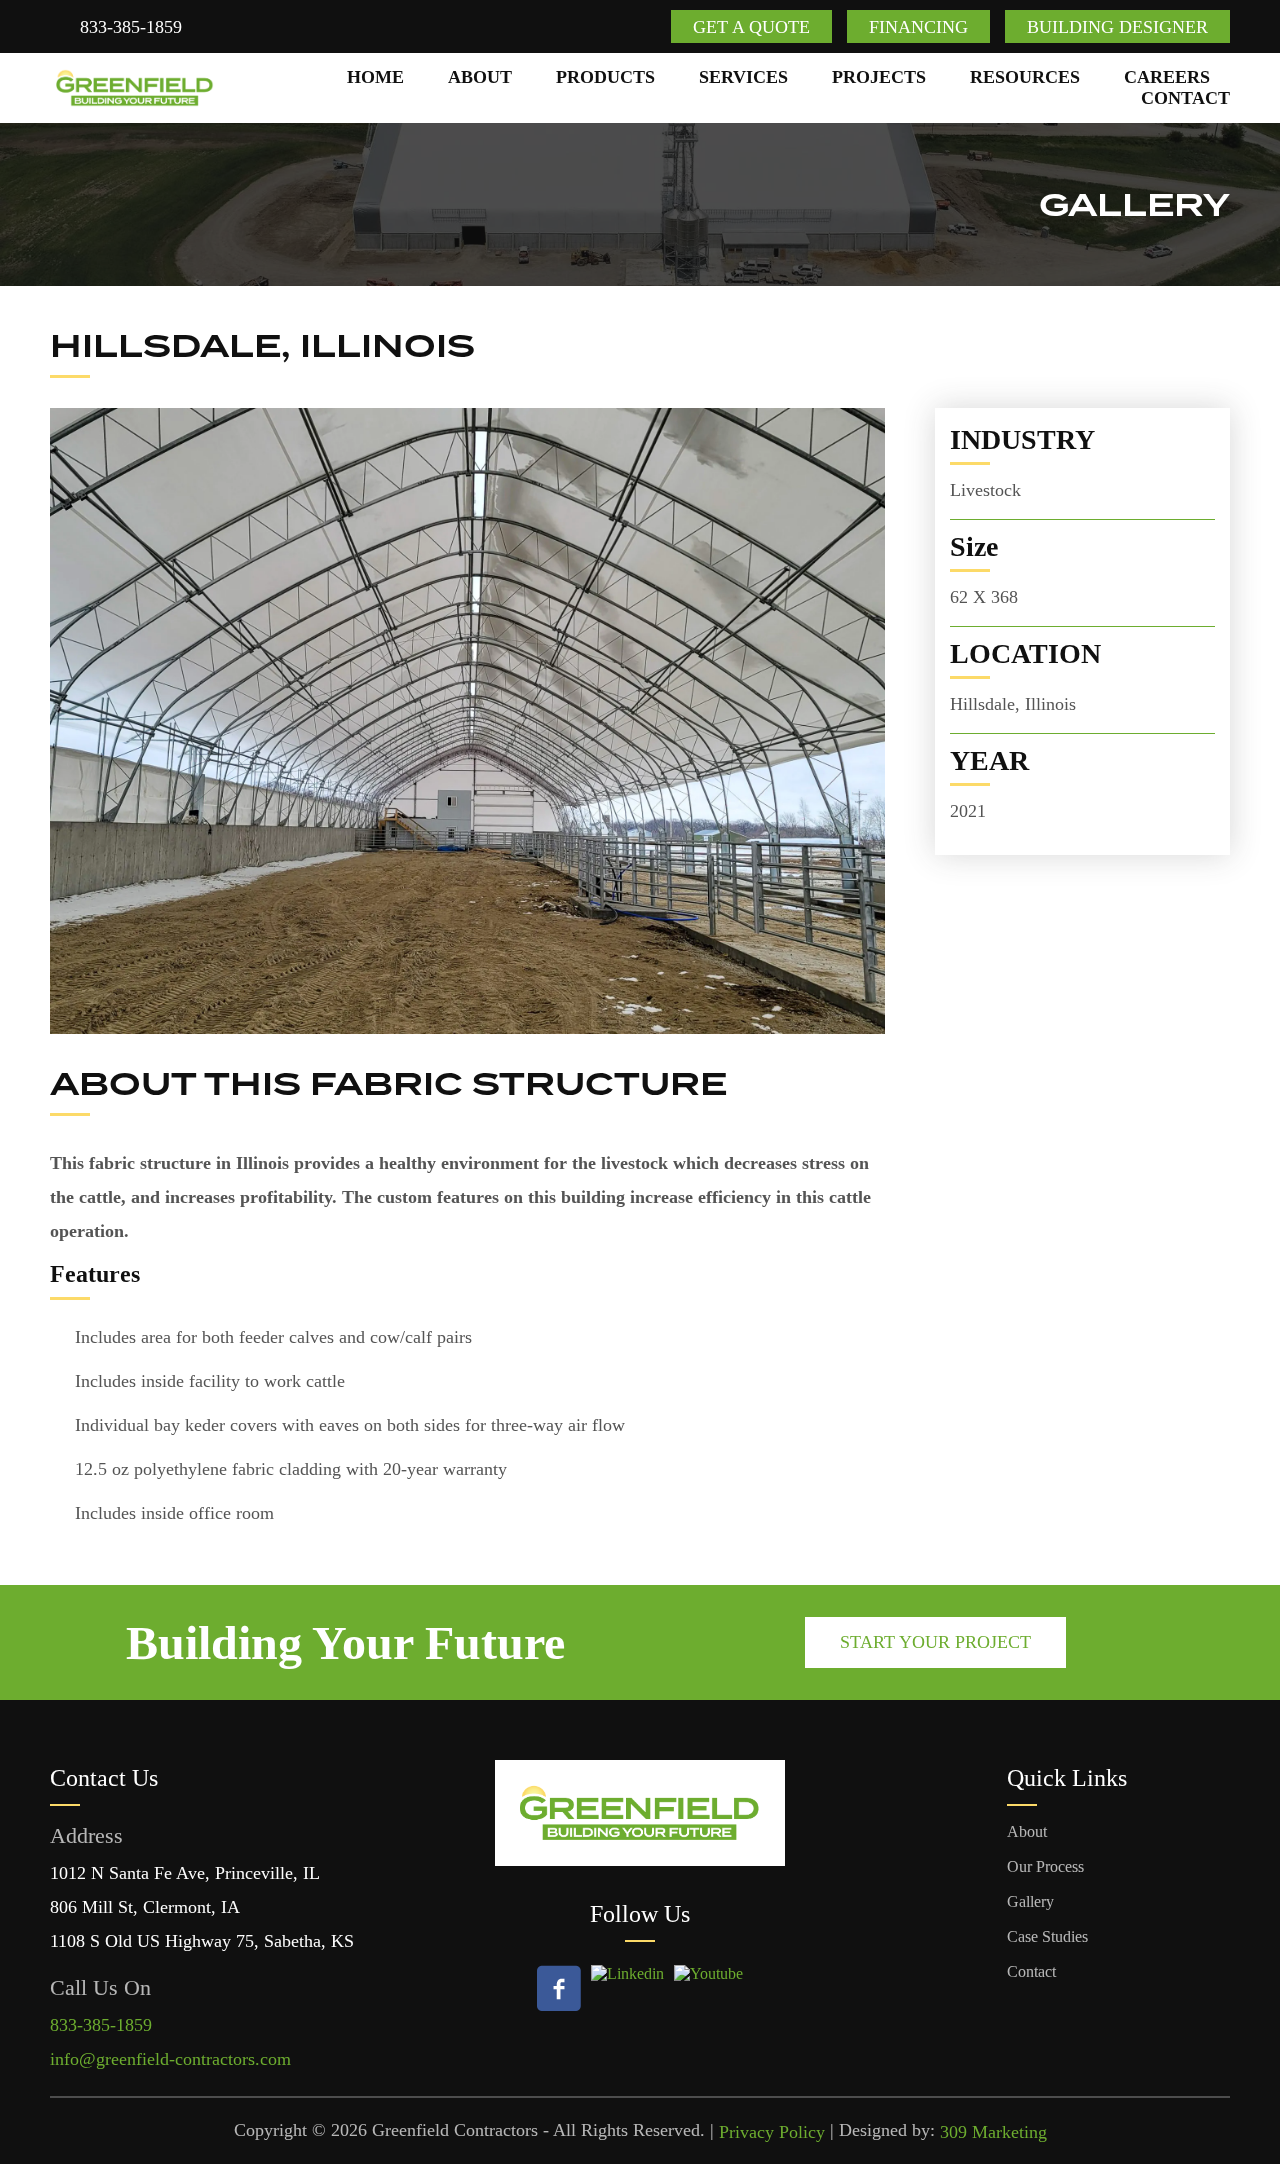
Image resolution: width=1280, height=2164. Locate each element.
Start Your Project (935, 1642)
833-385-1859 (131, 27)
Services (743, 77)
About (480, 77)
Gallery (1030, 1901)
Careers (1167, 77)
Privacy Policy (772, 2132)
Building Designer (1117, 27)
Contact (1185, 98)
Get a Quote (751, 27)
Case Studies (1047, 1936)
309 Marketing (993, 2132)
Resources (1025, 77)
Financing (918, 27)
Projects (879, 77)
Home (375, 77)
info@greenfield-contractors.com (170, 2059)
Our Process (1045, 1866)
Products (605, 77)
